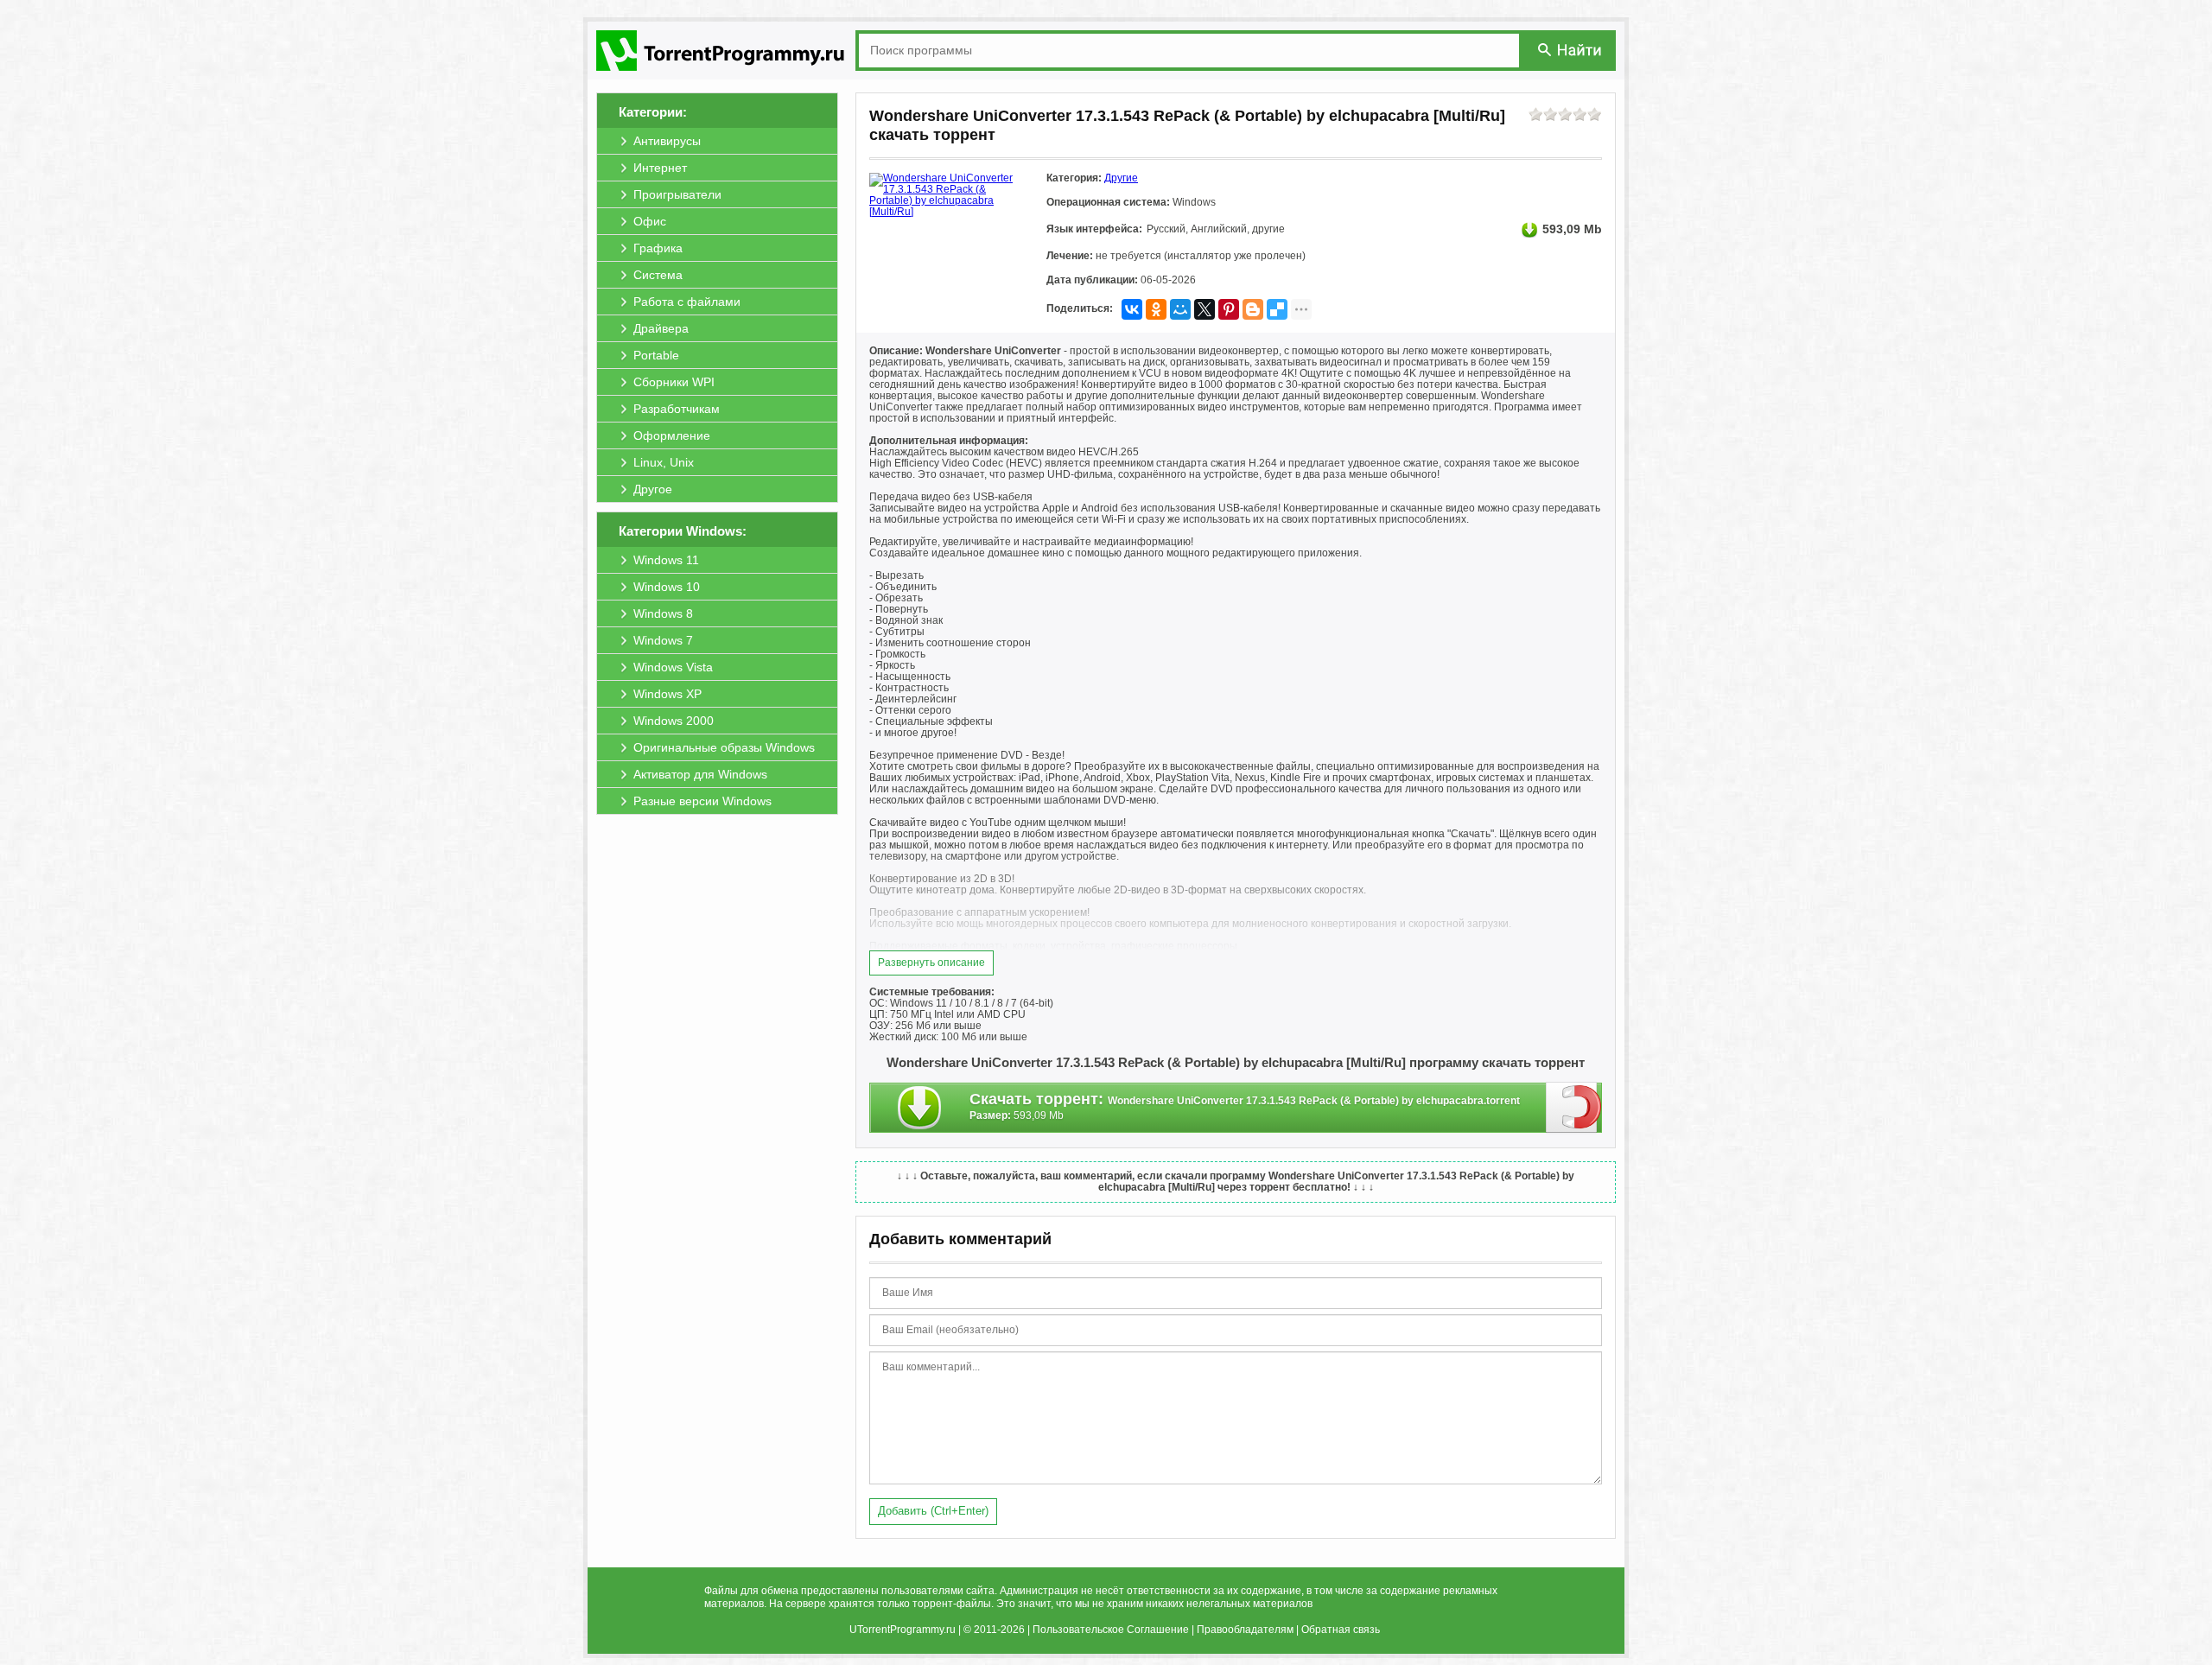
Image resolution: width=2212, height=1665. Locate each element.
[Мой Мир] (1180, 309)
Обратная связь (1341, 1630)
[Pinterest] (1229, 309)
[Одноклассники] (1156, 309)
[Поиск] (1571, 50)
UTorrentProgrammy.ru (903, 1630)
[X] (1205, 309)
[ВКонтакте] (1132, 309)
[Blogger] (1253, 309)
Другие (1121, 178)
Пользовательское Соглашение (1111, 1630)
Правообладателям (1245, 1630)
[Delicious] (1277, 309)
